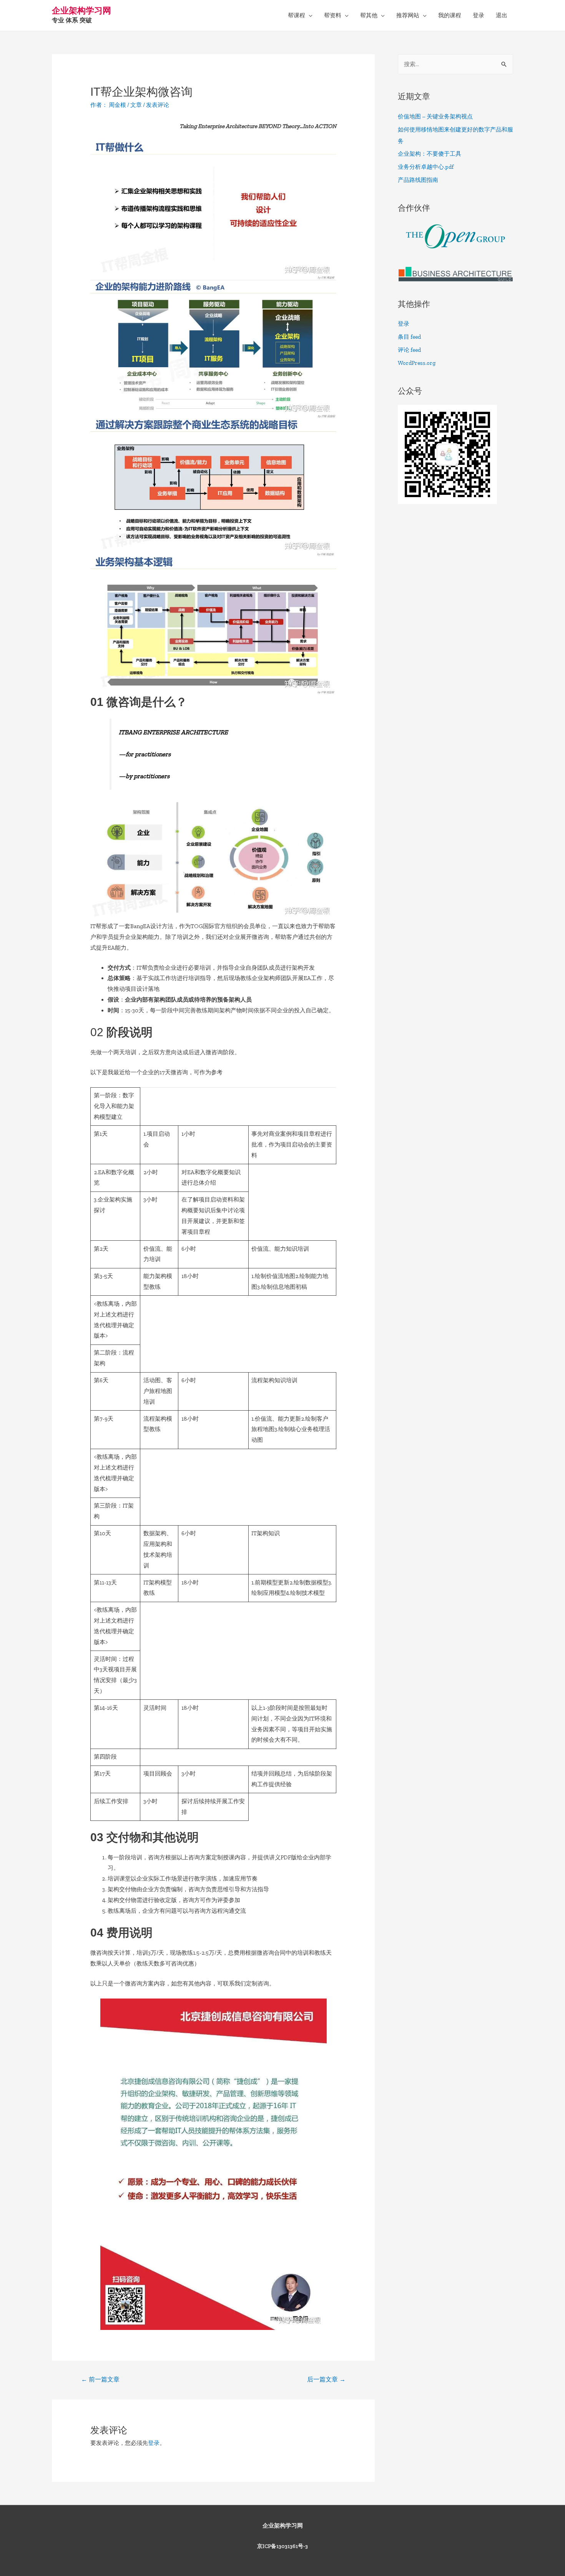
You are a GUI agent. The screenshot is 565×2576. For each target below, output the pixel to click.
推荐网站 (408, 15)
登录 (479, 15)
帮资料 (333, 15)
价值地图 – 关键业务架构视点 (435, 116)
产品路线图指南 (418, 180)
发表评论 (158, 105)
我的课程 (450, 15)
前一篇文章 (100, 2379)
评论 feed (409, 350)
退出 (502, 15)
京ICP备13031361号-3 (282, 2546)
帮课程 (297, 15)
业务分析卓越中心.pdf (426, 167)
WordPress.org (417, 363)
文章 (136, 105)
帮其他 (369, 15)
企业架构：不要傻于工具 (430, 154)
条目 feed (409, 337)
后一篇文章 (326, 2379)
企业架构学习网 (81, 11)
